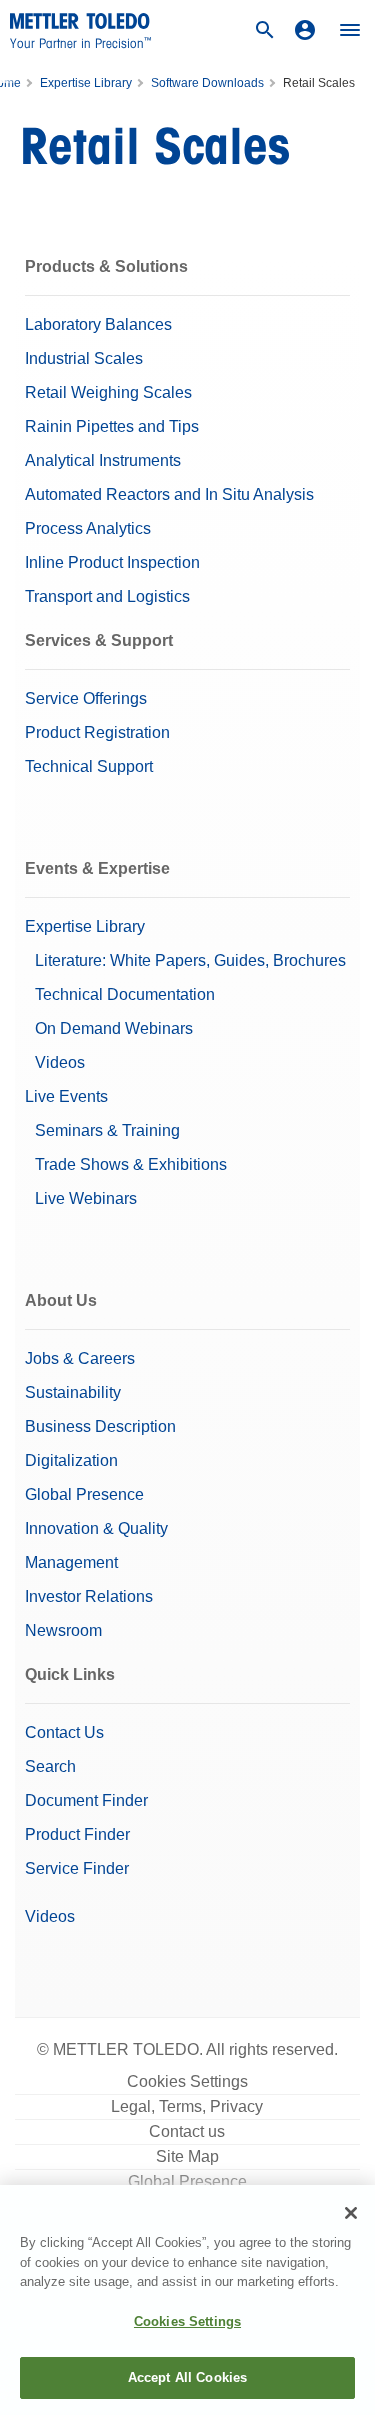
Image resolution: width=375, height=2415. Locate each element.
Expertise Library (86, 83)
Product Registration (97, 732)
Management (71, 1562)
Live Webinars (86, 1198)
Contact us (187, 2131)
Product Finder (77, 1834)
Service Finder (77, 1868)
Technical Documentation (125, 994)
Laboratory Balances (98, 324)
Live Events (66, 1096)
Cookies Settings (187, 2081)
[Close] (351, 2213)
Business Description (100, 1426)
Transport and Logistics (107, 596)
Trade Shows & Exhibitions (131, 1164)
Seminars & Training (107, 1130)
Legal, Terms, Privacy (187, 2106)
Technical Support (89, 766)
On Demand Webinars (114, 1028)
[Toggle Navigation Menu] (350, 30)
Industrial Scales (84, 358)
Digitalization (71, 1460)
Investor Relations (89, 1596)
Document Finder (86, 1800)
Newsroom (63, 1630)
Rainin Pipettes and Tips (112, 426)
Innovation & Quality (96, 1528)
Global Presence (84, 1494)
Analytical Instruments (103, 460)
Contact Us (64, 1732)
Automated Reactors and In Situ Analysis (169, 494)
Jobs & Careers (80, 1358)
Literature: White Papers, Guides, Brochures (190, 960)
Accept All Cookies (187, 2377)
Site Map (187, 2156)
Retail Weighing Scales (108, 392)
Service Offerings (86, 698)
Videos (60, 1062)
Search (50, 1766)
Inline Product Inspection (112, 562)
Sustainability (73, 1392)
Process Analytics (88, 528)
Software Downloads (207, 83)
